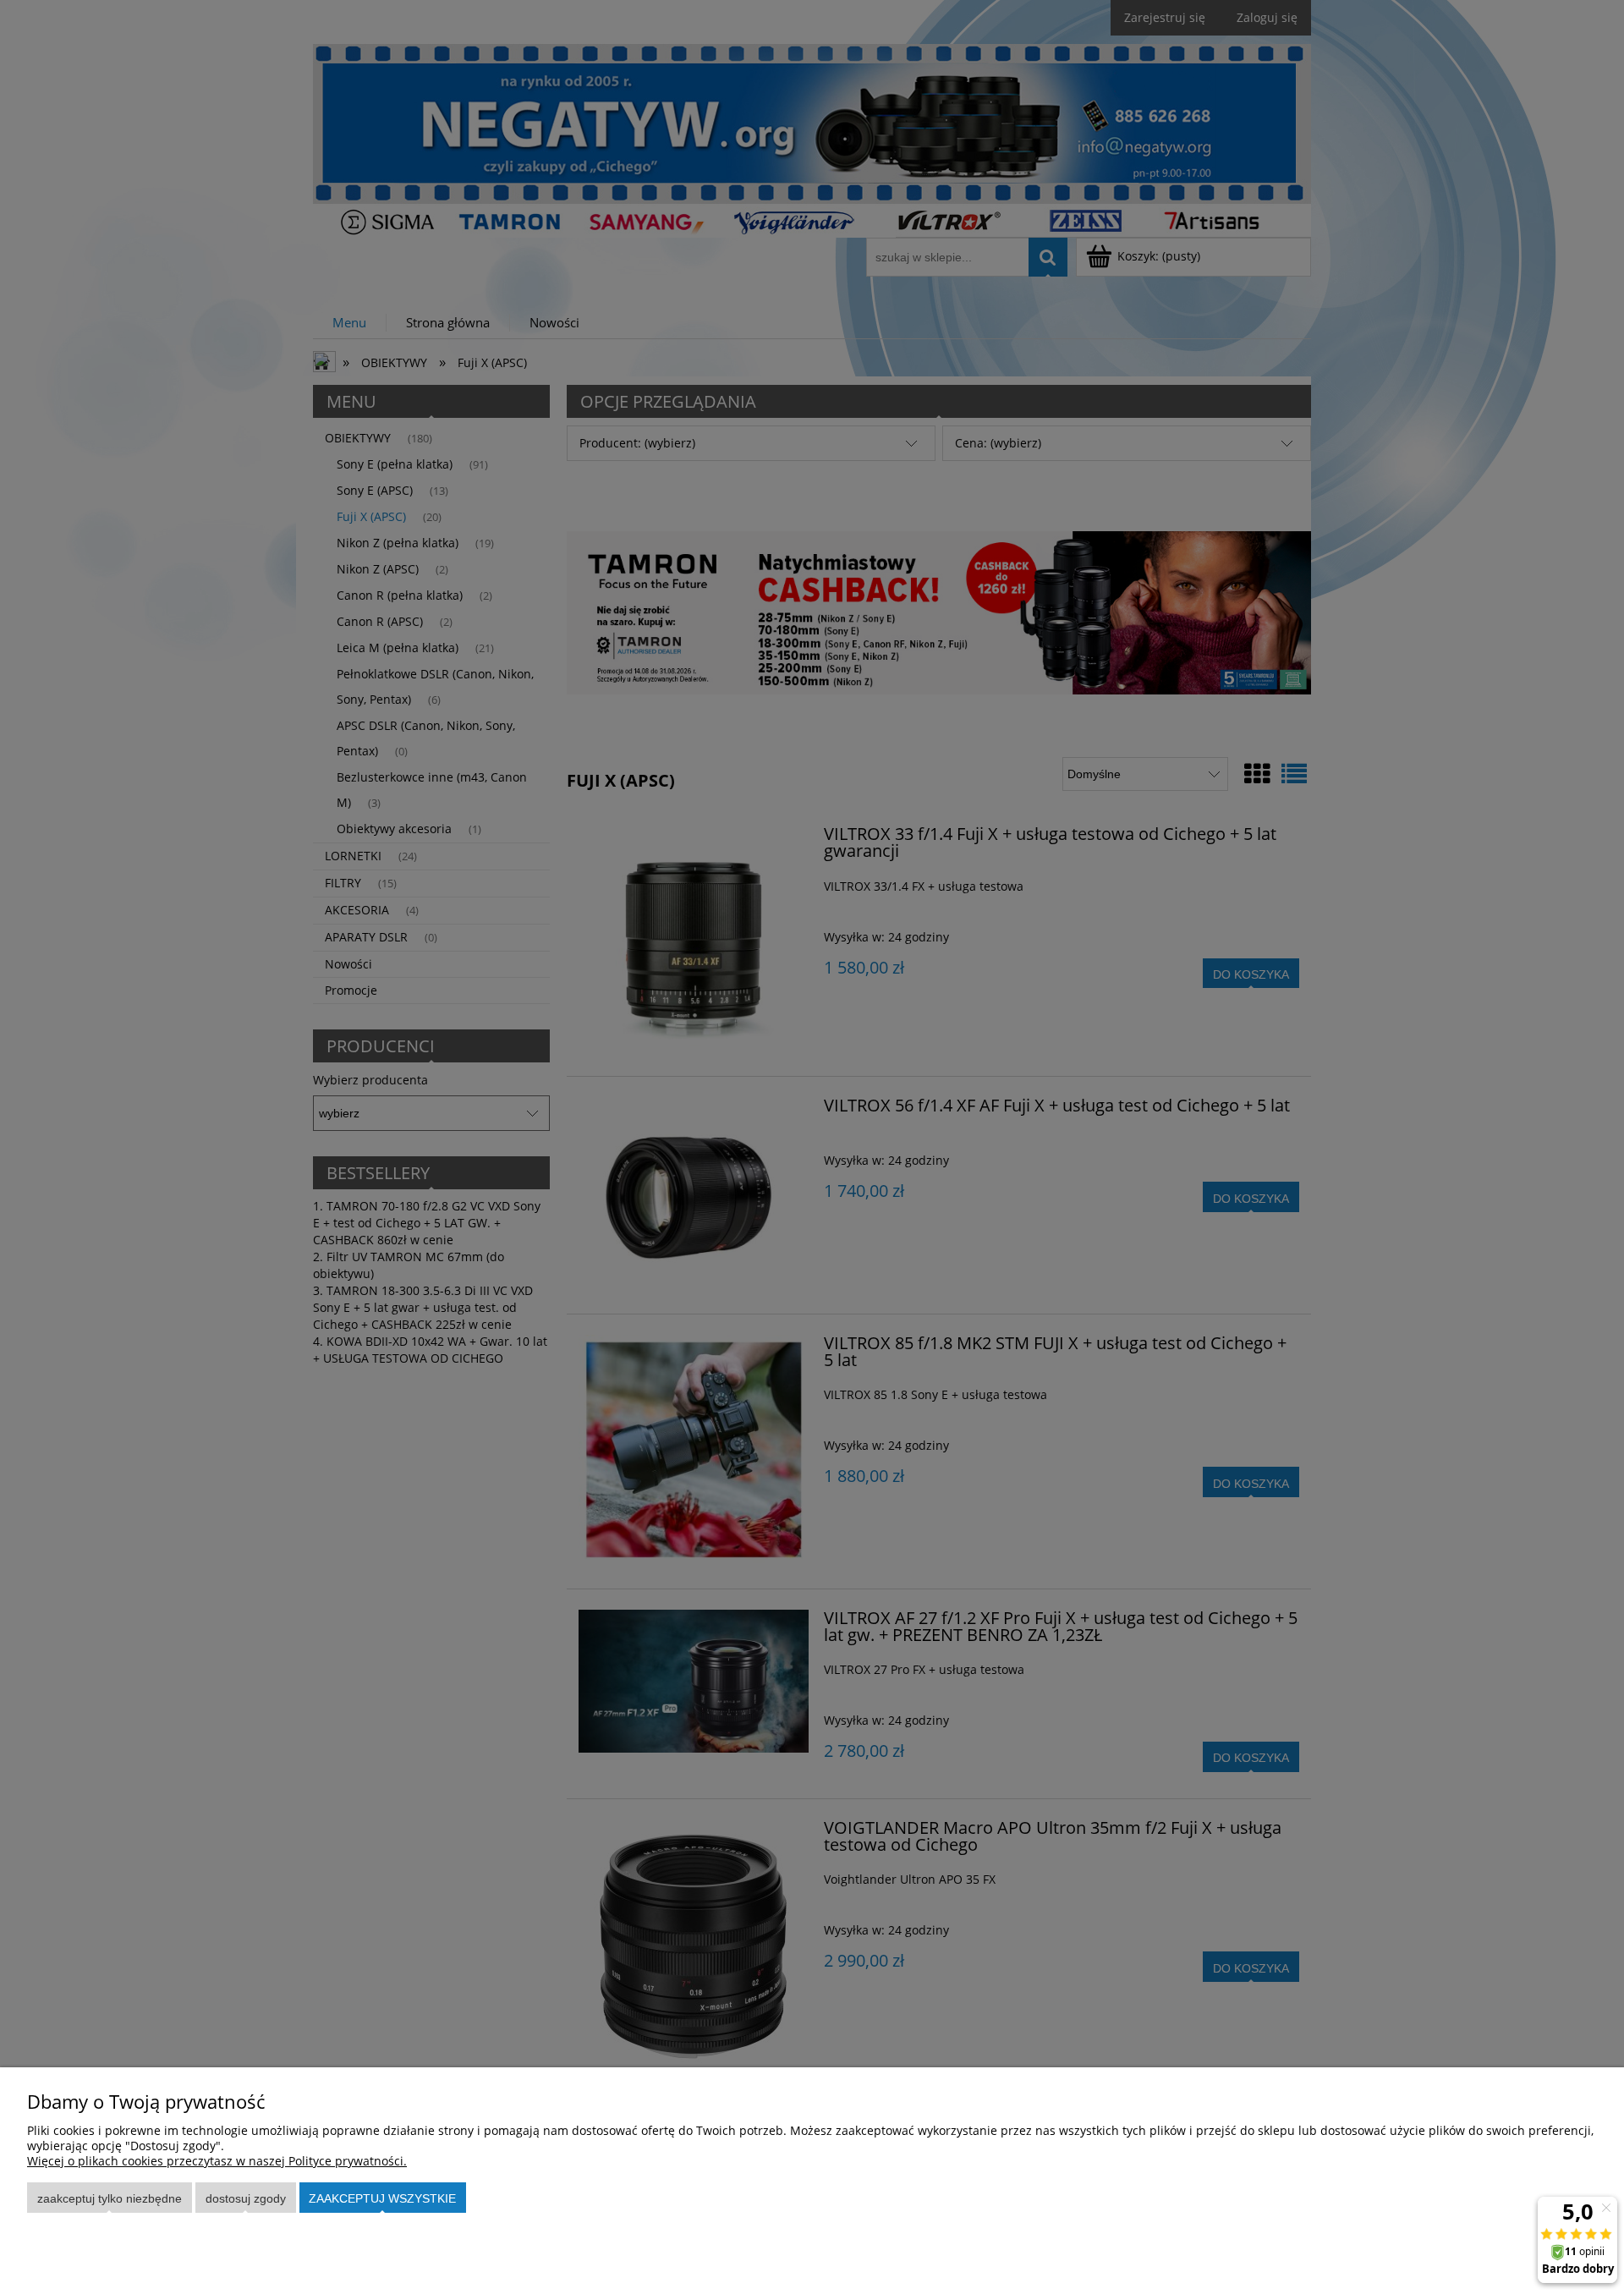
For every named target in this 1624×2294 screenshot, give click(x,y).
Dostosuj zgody (246, 2198)
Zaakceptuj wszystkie (382, 2198)
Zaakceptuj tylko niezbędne (110, 2198)
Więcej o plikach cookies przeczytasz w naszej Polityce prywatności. (217, 2161)
